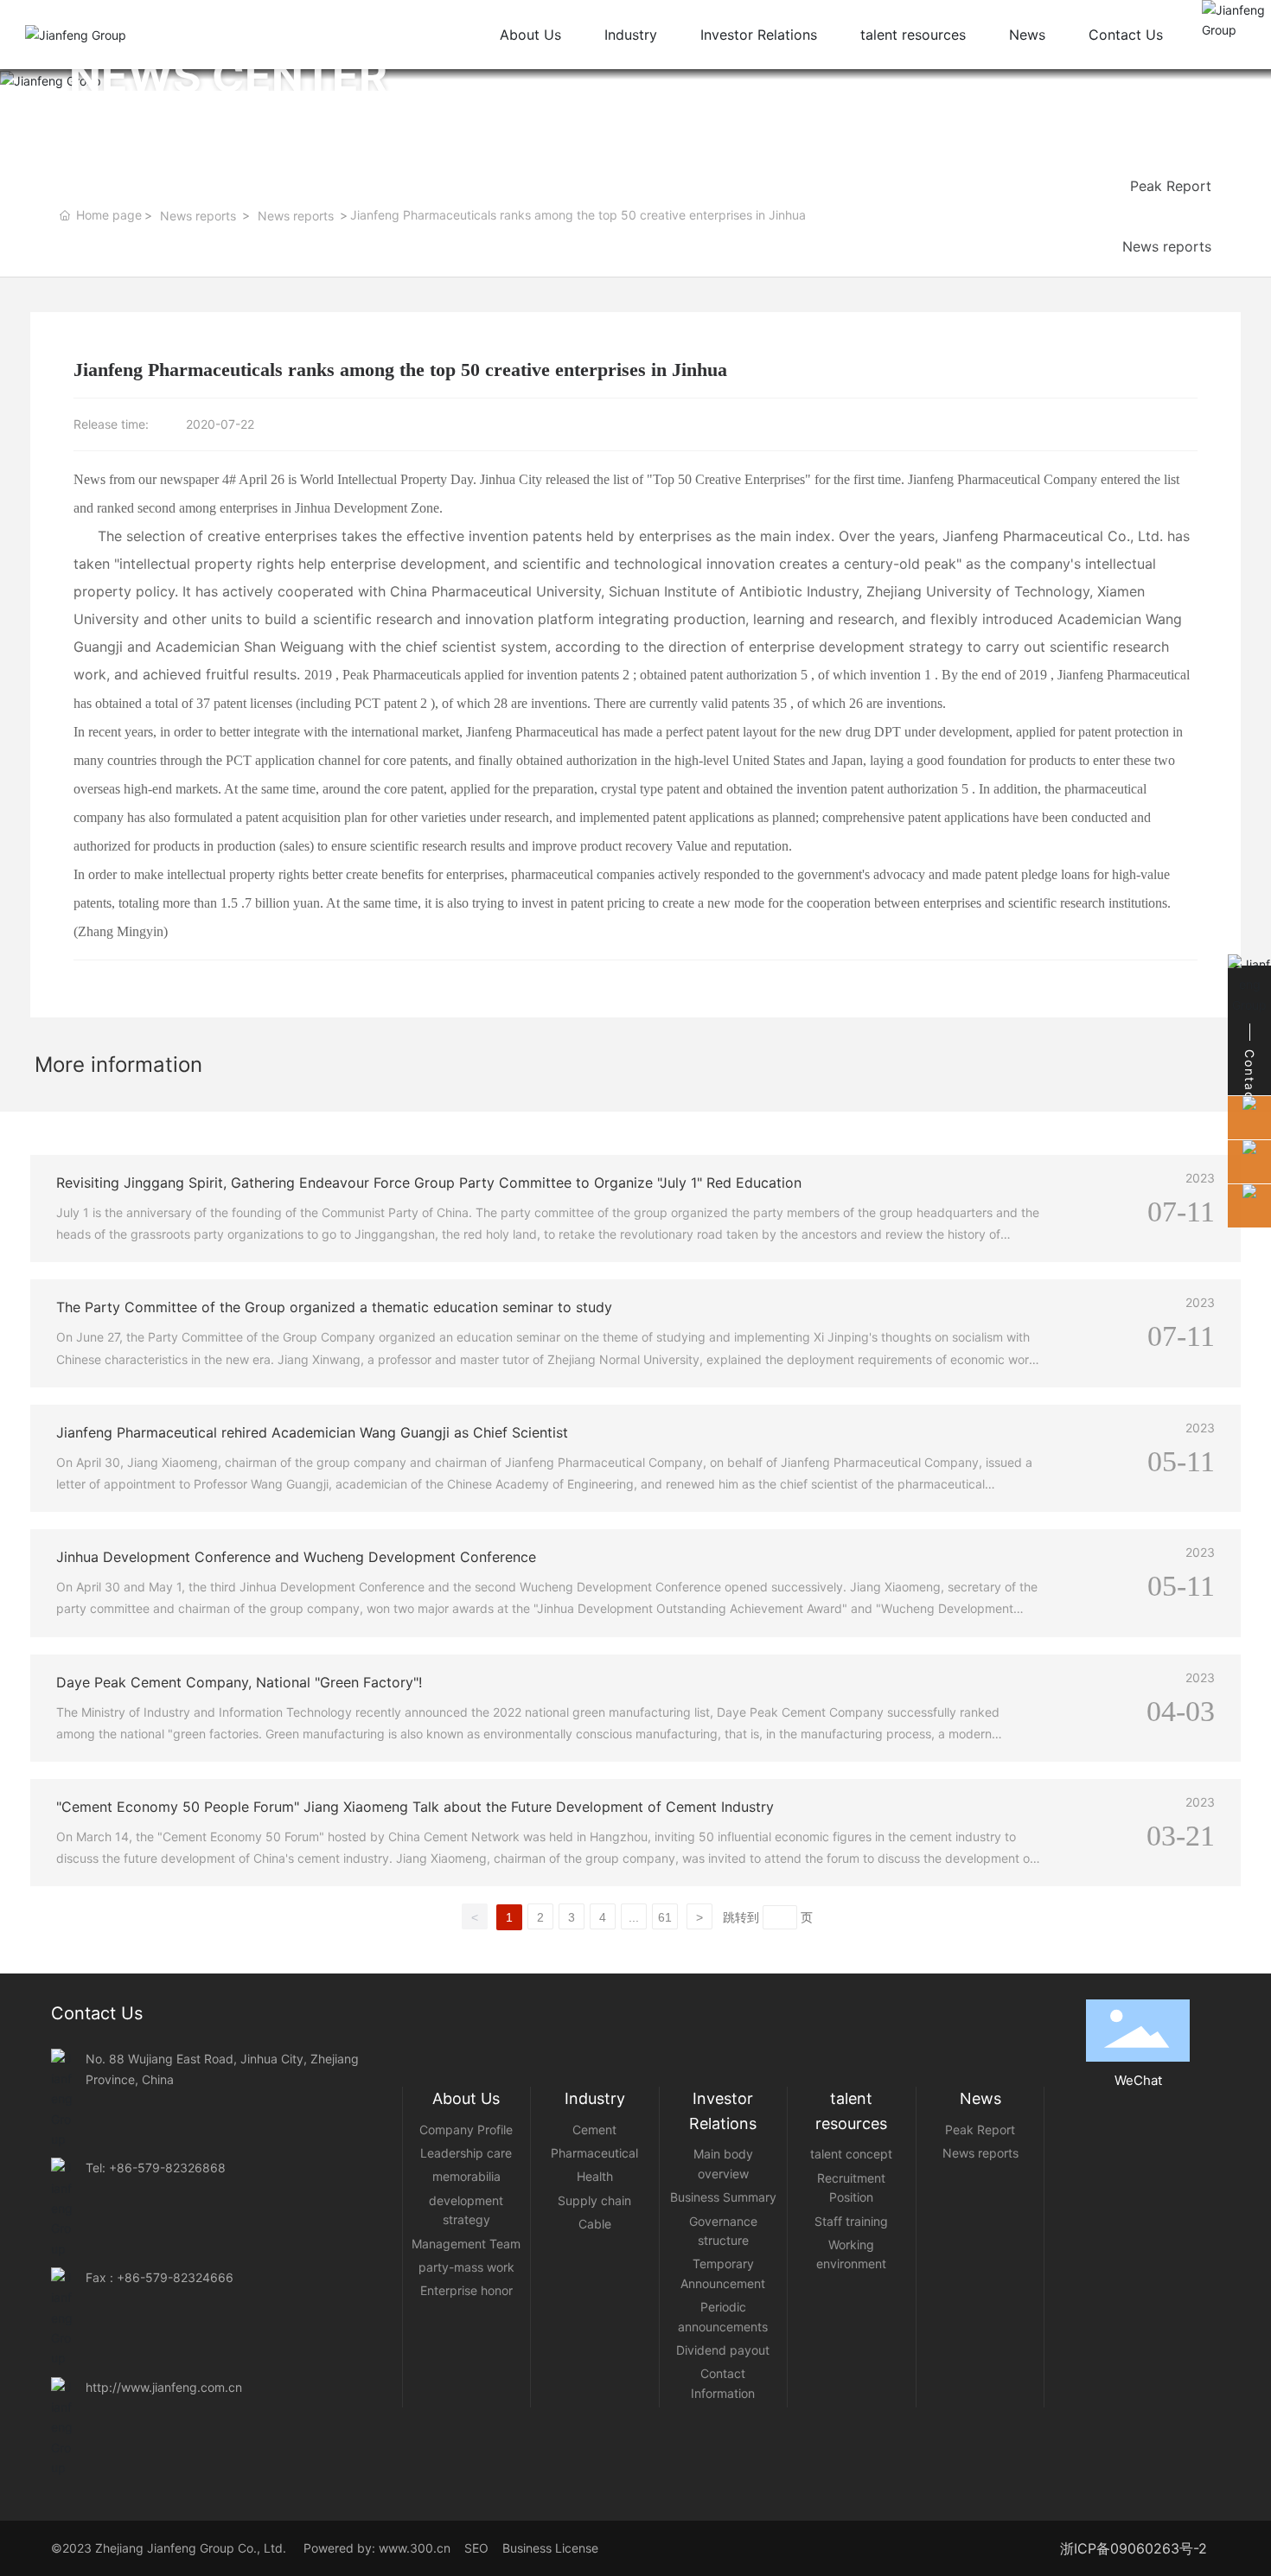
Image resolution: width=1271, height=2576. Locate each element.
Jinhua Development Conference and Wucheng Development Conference (296, 1557)
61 (665, 1917)
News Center (1100, 76)
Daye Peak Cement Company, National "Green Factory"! (239, 1682)
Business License (550, 2548)
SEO (482, 2548)
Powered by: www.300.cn (375, 2548)
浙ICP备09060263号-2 (1134, 2548)
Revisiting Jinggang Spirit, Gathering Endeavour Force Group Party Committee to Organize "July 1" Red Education (429, 1183)
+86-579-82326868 (167, 2168)
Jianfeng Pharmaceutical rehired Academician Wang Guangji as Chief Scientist (312, 1432)
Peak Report (1171, 186)
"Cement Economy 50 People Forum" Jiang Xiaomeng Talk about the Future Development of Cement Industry (415, 1807)
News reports (198, 216)
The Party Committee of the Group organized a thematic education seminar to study (334, 1307)
